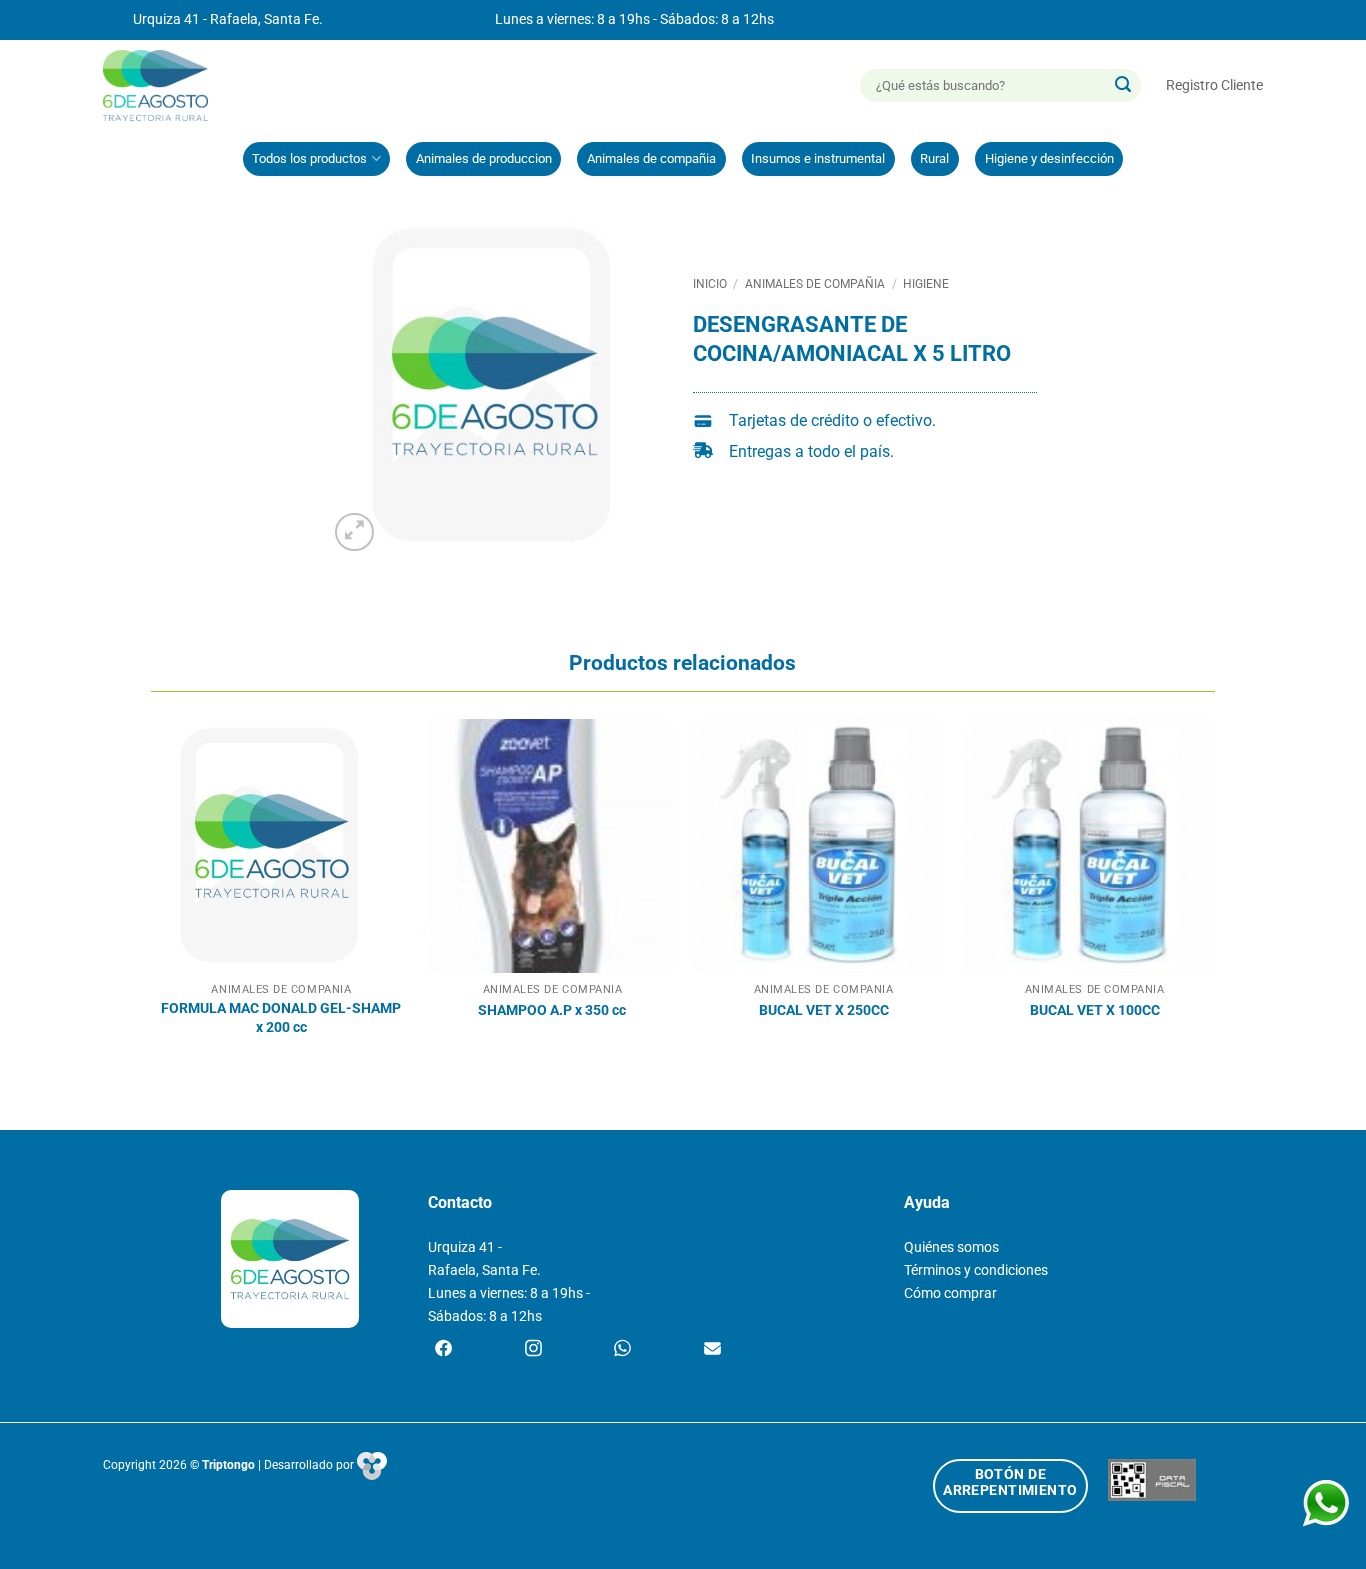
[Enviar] (1123, 86)
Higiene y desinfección (1049, 158)
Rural (934, 158)
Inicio (710, 284)
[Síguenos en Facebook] (443, 1350)
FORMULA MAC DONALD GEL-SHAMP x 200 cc (281, 1018)
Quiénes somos (951, 1247)
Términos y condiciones (976, 1270)
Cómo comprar (950, 1293)
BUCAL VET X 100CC (1095, 1010)
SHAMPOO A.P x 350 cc (552, 1010)
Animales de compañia (651, 158)
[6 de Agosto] (164, 85)
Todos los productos (309, 158)
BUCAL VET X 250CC (824, 1010)
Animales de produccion (484, 158)
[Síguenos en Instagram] (533, 1350)
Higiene (926, 284)
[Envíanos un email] (712, 1350)
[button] (1214, 85)
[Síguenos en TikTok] (622, 1350)
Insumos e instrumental (818, 158)
